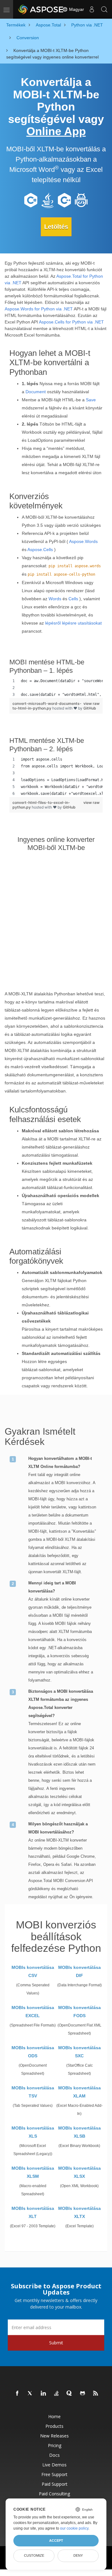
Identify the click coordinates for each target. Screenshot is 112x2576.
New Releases (54, 2436)
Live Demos (54, 2465)
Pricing (55, 2445)
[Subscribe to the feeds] (96, 2394)
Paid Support (55, 2484)
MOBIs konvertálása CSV (33, 1971)
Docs (54, 2455)
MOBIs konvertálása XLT (33, 2212)
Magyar (76, 9)
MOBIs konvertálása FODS (79, 2012)
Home (54, 2416)
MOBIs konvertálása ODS (33, 2052)
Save (91, 400)
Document (36, 392)
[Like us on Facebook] (17, 2394)
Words (55, 599)
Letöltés (56, 227)
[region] (56, 688)
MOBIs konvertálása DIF (79, 1971)
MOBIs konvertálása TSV (33, 2092)
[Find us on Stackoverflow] (57, 2394)
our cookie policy (74, 2528)
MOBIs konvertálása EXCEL (33, 2012)
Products (54, 2426)
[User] (92, 9)
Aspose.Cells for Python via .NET (71, 322)
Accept (56, 2541)
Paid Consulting (54, 2494)
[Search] (104, 9)
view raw (91, 703)
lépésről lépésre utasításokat (73, 623)
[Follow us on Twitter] (30, 2394)
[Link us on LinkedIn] (44, 2394)
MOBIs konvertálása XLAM (79, 2092)
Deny (78, 2555)
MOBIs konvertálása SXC (79, 2052)
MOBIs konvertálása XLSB (79, 2132)
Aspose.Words (83, 541)
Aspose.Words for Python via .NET (39, 309)
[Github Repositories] (83, 2394)
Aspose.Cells (40, 550)
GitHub (90, 708)
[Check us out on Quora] (70, 2394)
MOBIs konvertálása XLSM (33, 2172)
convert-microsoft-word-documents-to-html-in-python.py (47, 706)
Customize (34, 2555)
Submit (56, 2343)
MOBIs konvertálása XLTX (79, 2212)
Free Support (54, 2474)
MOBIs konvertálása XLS (33, 2132)
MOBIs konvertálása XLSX (79, 2172)
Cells (73, 599)
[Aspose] (41, 9)
